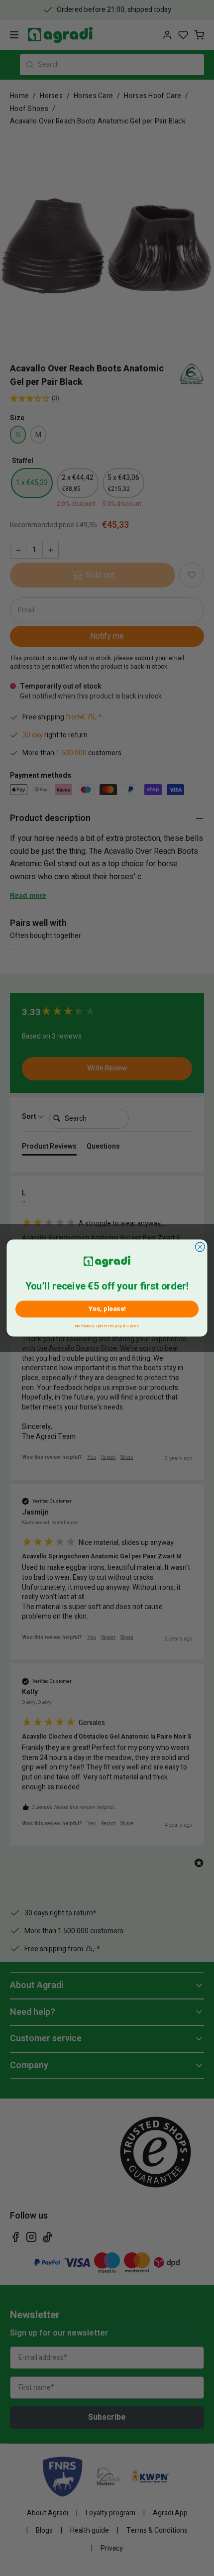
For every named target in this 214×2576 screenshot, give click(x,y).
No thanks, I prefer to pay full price (107, 1325)
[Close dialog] (200, 1247)
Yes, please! (107, 1309)
